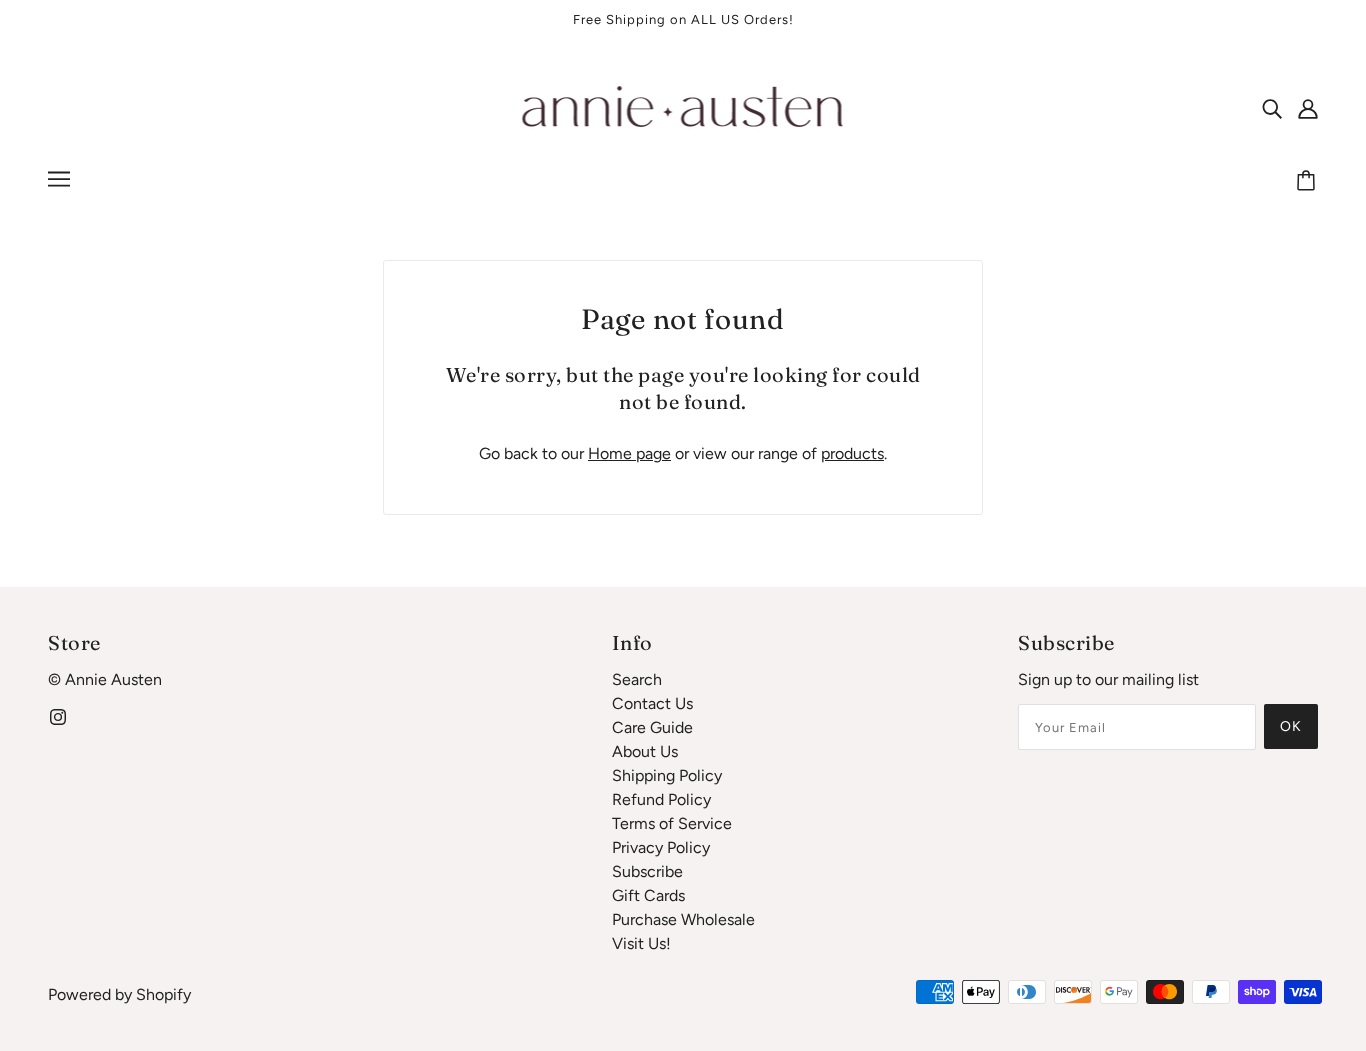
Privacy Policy (661, 847)
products (852, 453)
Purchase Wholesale (683, 919)
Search (637, 679)
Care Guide (652, 727)
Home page (629, 453)
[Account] (1308, 108)
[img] (1272, 108)
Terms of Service (672, 823)
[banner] (683, 106)
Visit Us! (641, 943)
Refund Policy (661, 799)
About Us (645, 751)
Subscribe (647, 871)
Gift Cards (648, 895)
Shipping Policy (667, 775)
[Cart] (1309, 182)
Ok (1291, 726)
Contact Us (652, 703)
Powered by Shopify (119, 994)
